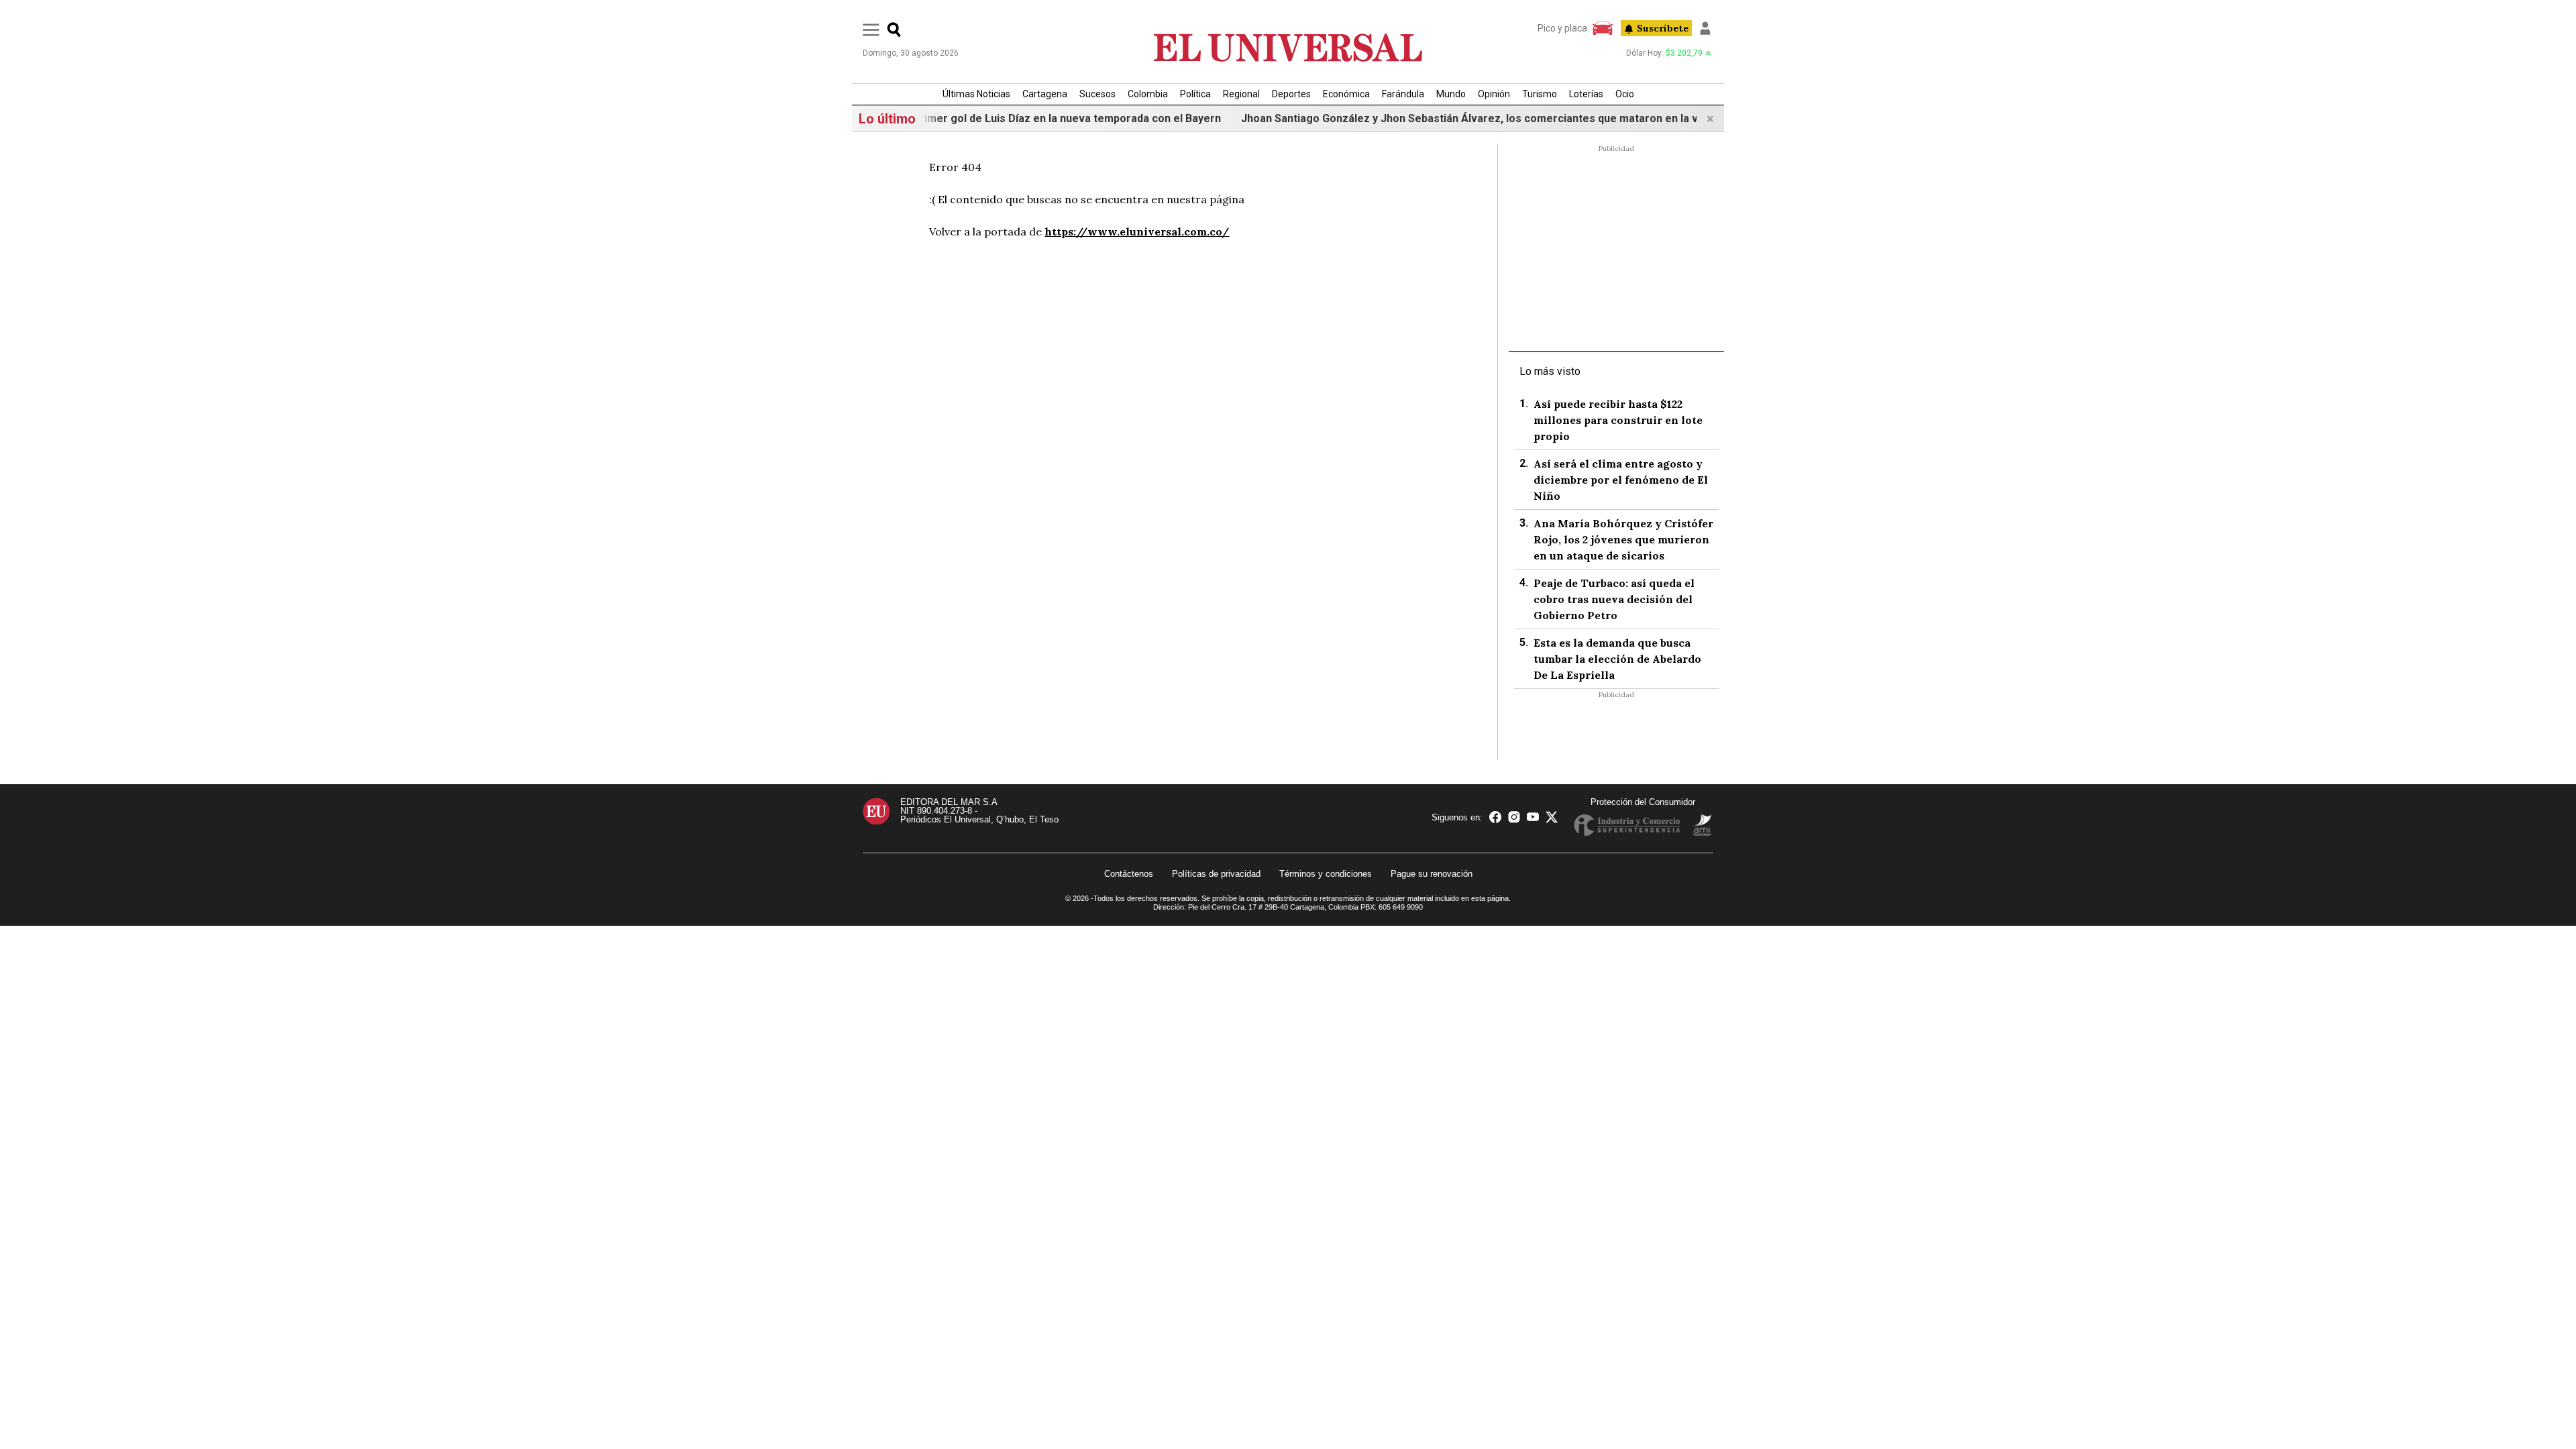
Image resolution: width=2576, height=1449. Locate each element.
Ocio (1625, 94)
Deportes (1291, 94)
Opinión (1494, 94)
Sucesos (1097, 94)
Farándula (1403, 94)
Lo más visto (1550, 371)
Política (1195, 94)
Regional (1241, 94)
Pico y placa (1562, 28)
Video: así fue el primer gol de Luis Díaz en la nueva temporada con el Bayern (972, 118)
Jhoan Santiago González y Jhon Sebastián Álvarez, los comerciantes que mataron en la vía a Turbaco (1448, 118)
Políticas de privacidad (1216, 874)
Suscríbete (1663, 28)
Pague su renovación (1432, 874)
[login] (1705, 28)
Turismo (1540, 94)
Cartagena (1045, 94)
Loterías (1586, 94)
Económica (1346, 94)
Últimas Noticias (976, 94)
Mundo (1451, 94)
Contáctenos (1129, 874)
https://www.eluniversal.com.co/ (1137, 231)
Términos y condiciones (1326, 874)
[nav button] (871, 29)
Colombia (1148, 94)
